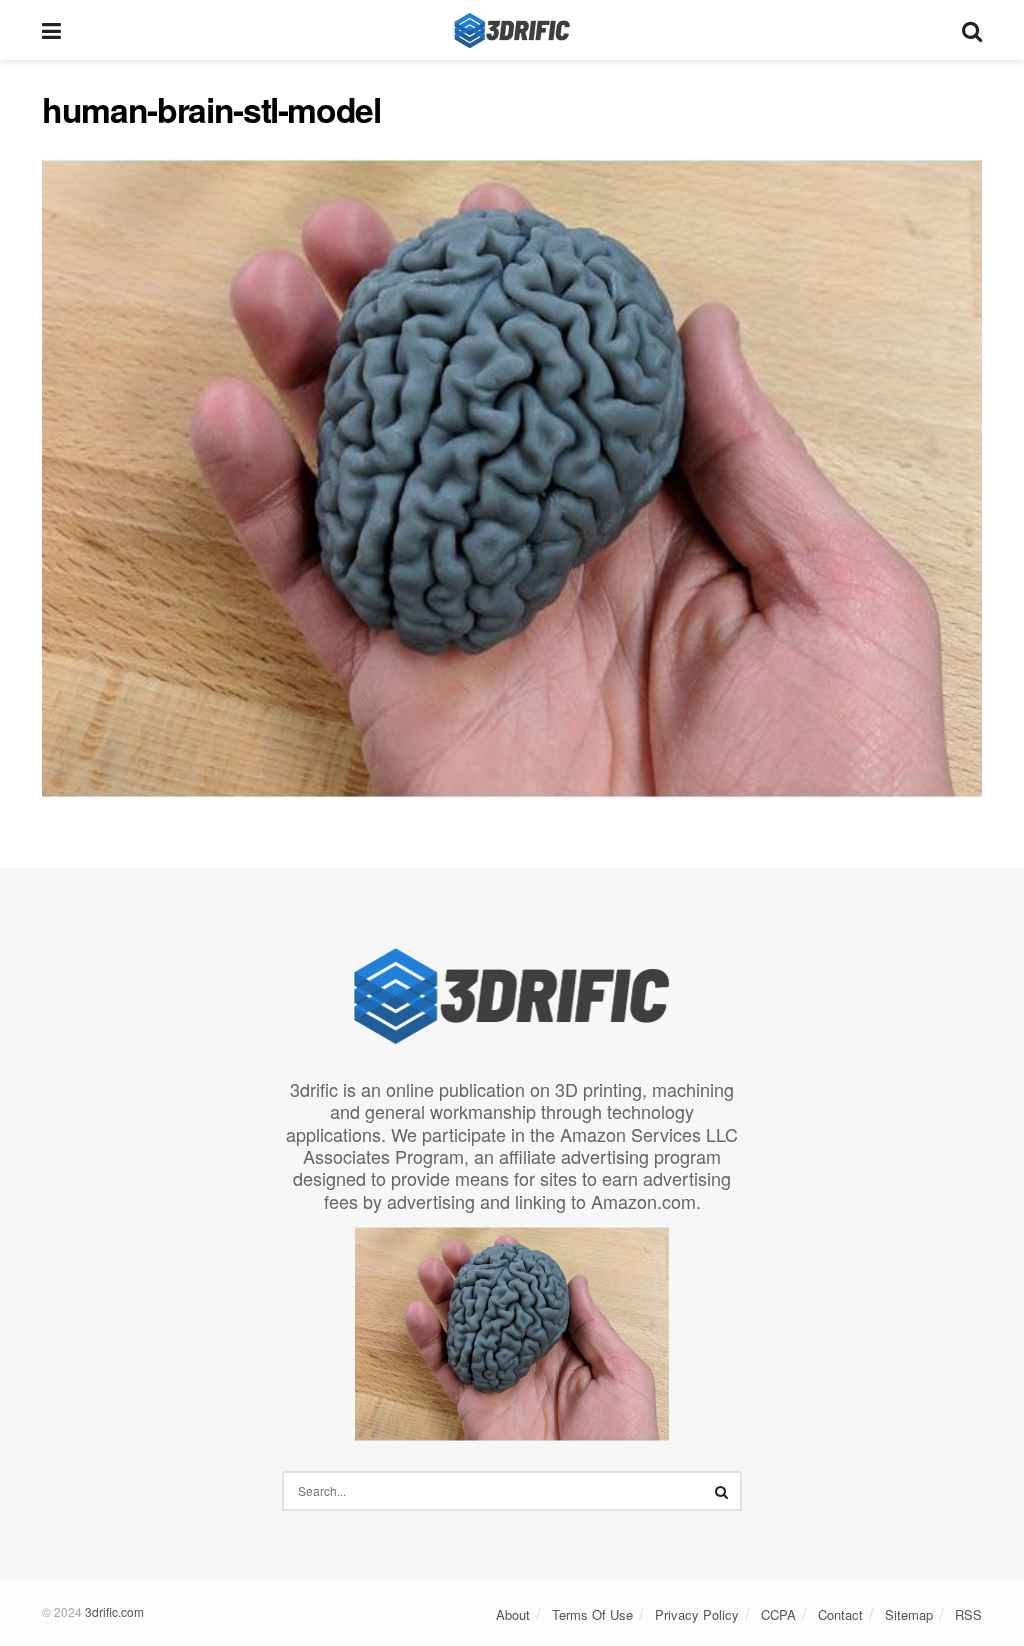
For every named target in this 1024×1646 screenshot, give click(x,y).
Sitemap (909, 1614)
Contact (840, 1614)
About (513, 1614)
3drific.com (114, 1611)
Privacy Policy (697, 1614)
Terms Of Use (592, 1614)
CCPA (778, 1614)
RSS (968, 1614)
